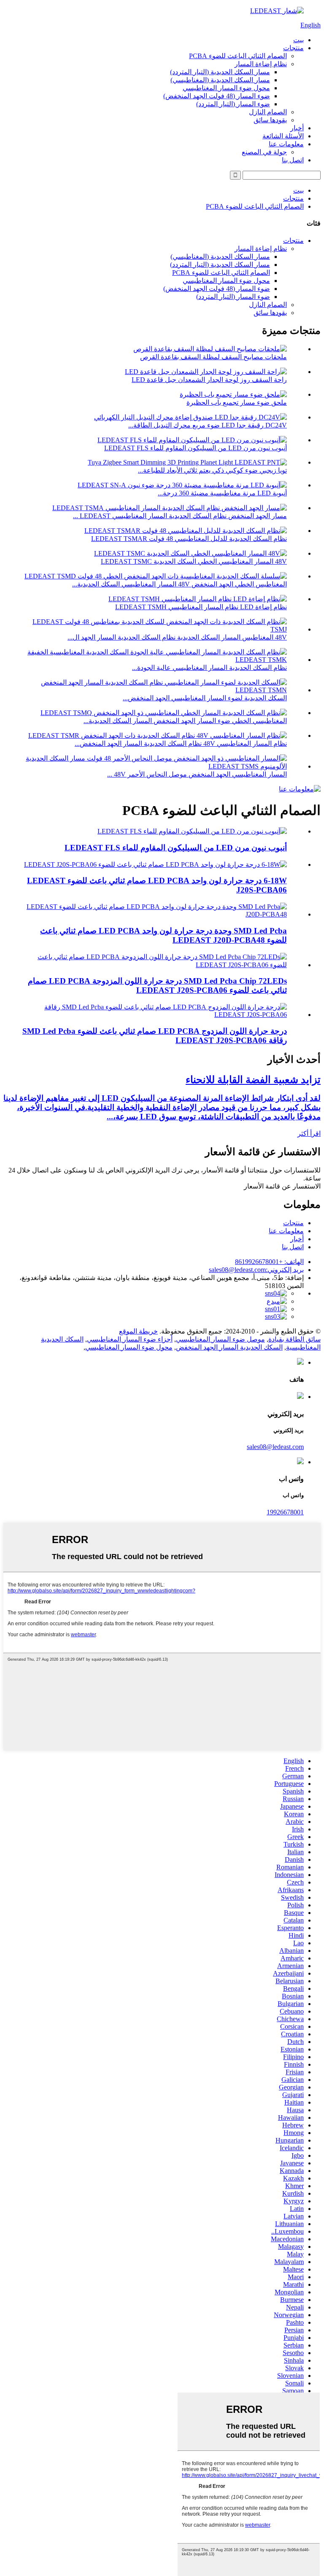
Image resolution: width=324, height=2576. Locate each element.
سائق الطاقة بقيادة (294, 1339)
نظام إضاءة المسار (261, 64)
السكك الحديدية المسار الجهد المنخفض (229, 1347)
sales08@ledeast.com (275, 1447)
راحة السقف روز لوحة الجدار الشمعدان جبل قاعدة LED (209, 380)
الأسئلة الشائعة (283, 136)
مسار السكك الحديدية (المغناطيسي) (220, 80)
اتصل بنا (293, 160)
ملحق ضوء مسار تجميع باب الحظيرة (237, 402)
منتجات (293, 48)
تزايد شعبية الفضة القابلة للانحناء (253, 1080)
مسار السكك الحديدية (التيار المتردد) (220, 72)
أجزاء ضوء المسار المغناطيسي (130, 1339)
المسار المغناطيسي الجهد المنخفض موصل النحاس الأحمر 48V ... (197, 774)
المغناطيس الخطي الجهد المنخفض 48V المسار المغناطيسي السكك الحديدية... (180, 584)
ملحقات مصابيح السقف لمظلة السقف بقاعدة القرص (213, 357)
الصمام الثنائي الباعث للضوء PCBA (238, 56)
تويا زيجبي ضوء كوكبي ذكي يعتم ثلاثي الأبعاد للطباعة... (212, 470)
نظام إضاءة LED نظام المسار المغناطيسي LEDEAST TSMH (201, 607)
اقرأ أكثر (309, 1133)
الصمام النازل (268, 112)
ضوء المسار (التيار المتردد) (233, 104)
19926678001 (285, 1512)
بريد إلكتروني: (256, 1270)
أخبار (297, 128)
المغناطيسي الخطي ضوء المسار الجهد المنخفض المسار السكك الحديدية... (185, 721)
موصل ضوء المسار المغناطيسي (220, 1339)
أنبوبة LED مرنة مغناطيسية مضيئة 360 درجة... (222, 493)
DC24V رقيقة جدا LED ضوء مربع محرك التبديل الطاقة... (208, 425)
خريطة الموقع (138, 1331)
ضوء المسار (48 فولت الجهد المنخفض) (217, 96)
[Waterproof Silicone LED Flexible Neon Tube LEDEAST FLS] (192, 831)
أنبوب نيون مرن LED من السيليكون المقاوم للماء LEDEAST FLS (196, 448)
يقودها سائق (270, 120)
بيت (298, 40)
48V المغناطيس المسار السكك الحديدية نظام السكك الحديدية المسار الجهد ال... (177, 637)
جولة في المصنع (264, 152)
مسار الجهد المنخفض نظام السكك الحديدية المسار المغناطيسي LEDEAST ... (180, 516)
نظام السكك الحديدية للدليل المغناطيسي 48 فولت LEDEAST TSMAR (189, 539)
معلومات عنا (286, 144)
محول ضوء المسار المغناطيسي (226, 88)
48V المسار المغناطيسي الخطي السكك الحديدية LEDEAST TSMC (194, 561)
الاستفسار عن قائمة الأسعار (282, 1186)
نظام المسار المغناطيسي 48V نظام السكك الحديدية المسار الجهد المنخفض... (181, 743)
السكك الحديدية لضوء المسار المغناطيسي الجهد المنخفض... (205, 698)
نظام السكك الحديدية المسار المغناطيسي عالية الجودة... (209, 668)
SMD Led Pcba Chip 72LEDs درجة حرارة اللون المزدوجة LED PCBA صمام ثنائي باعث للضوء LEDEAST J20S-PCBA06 (157, 985)
